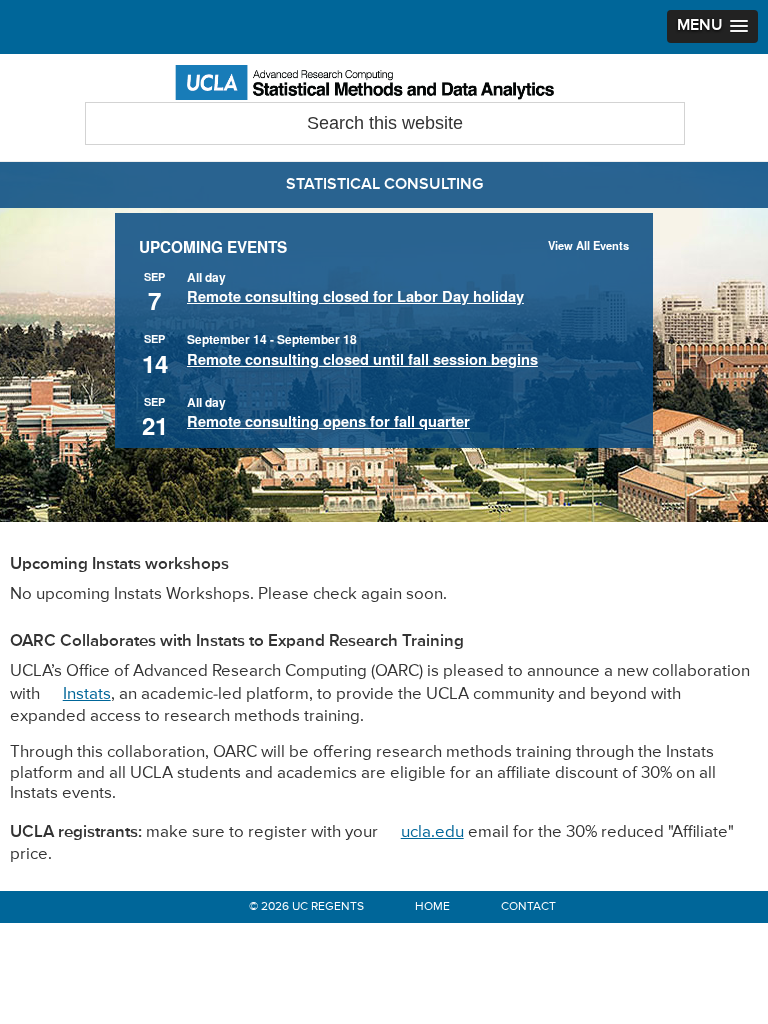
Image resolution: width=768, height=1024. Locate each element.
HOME (432, 907)
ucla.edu (432, 832)
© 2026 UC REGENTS (306, 907)
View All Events (588, 245)
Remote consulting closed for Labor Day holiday (355, 297)
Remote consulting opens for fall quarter (328, 422)
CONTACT (528, 907)
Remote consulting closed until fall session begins (362, 360)
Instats (87, 694)
